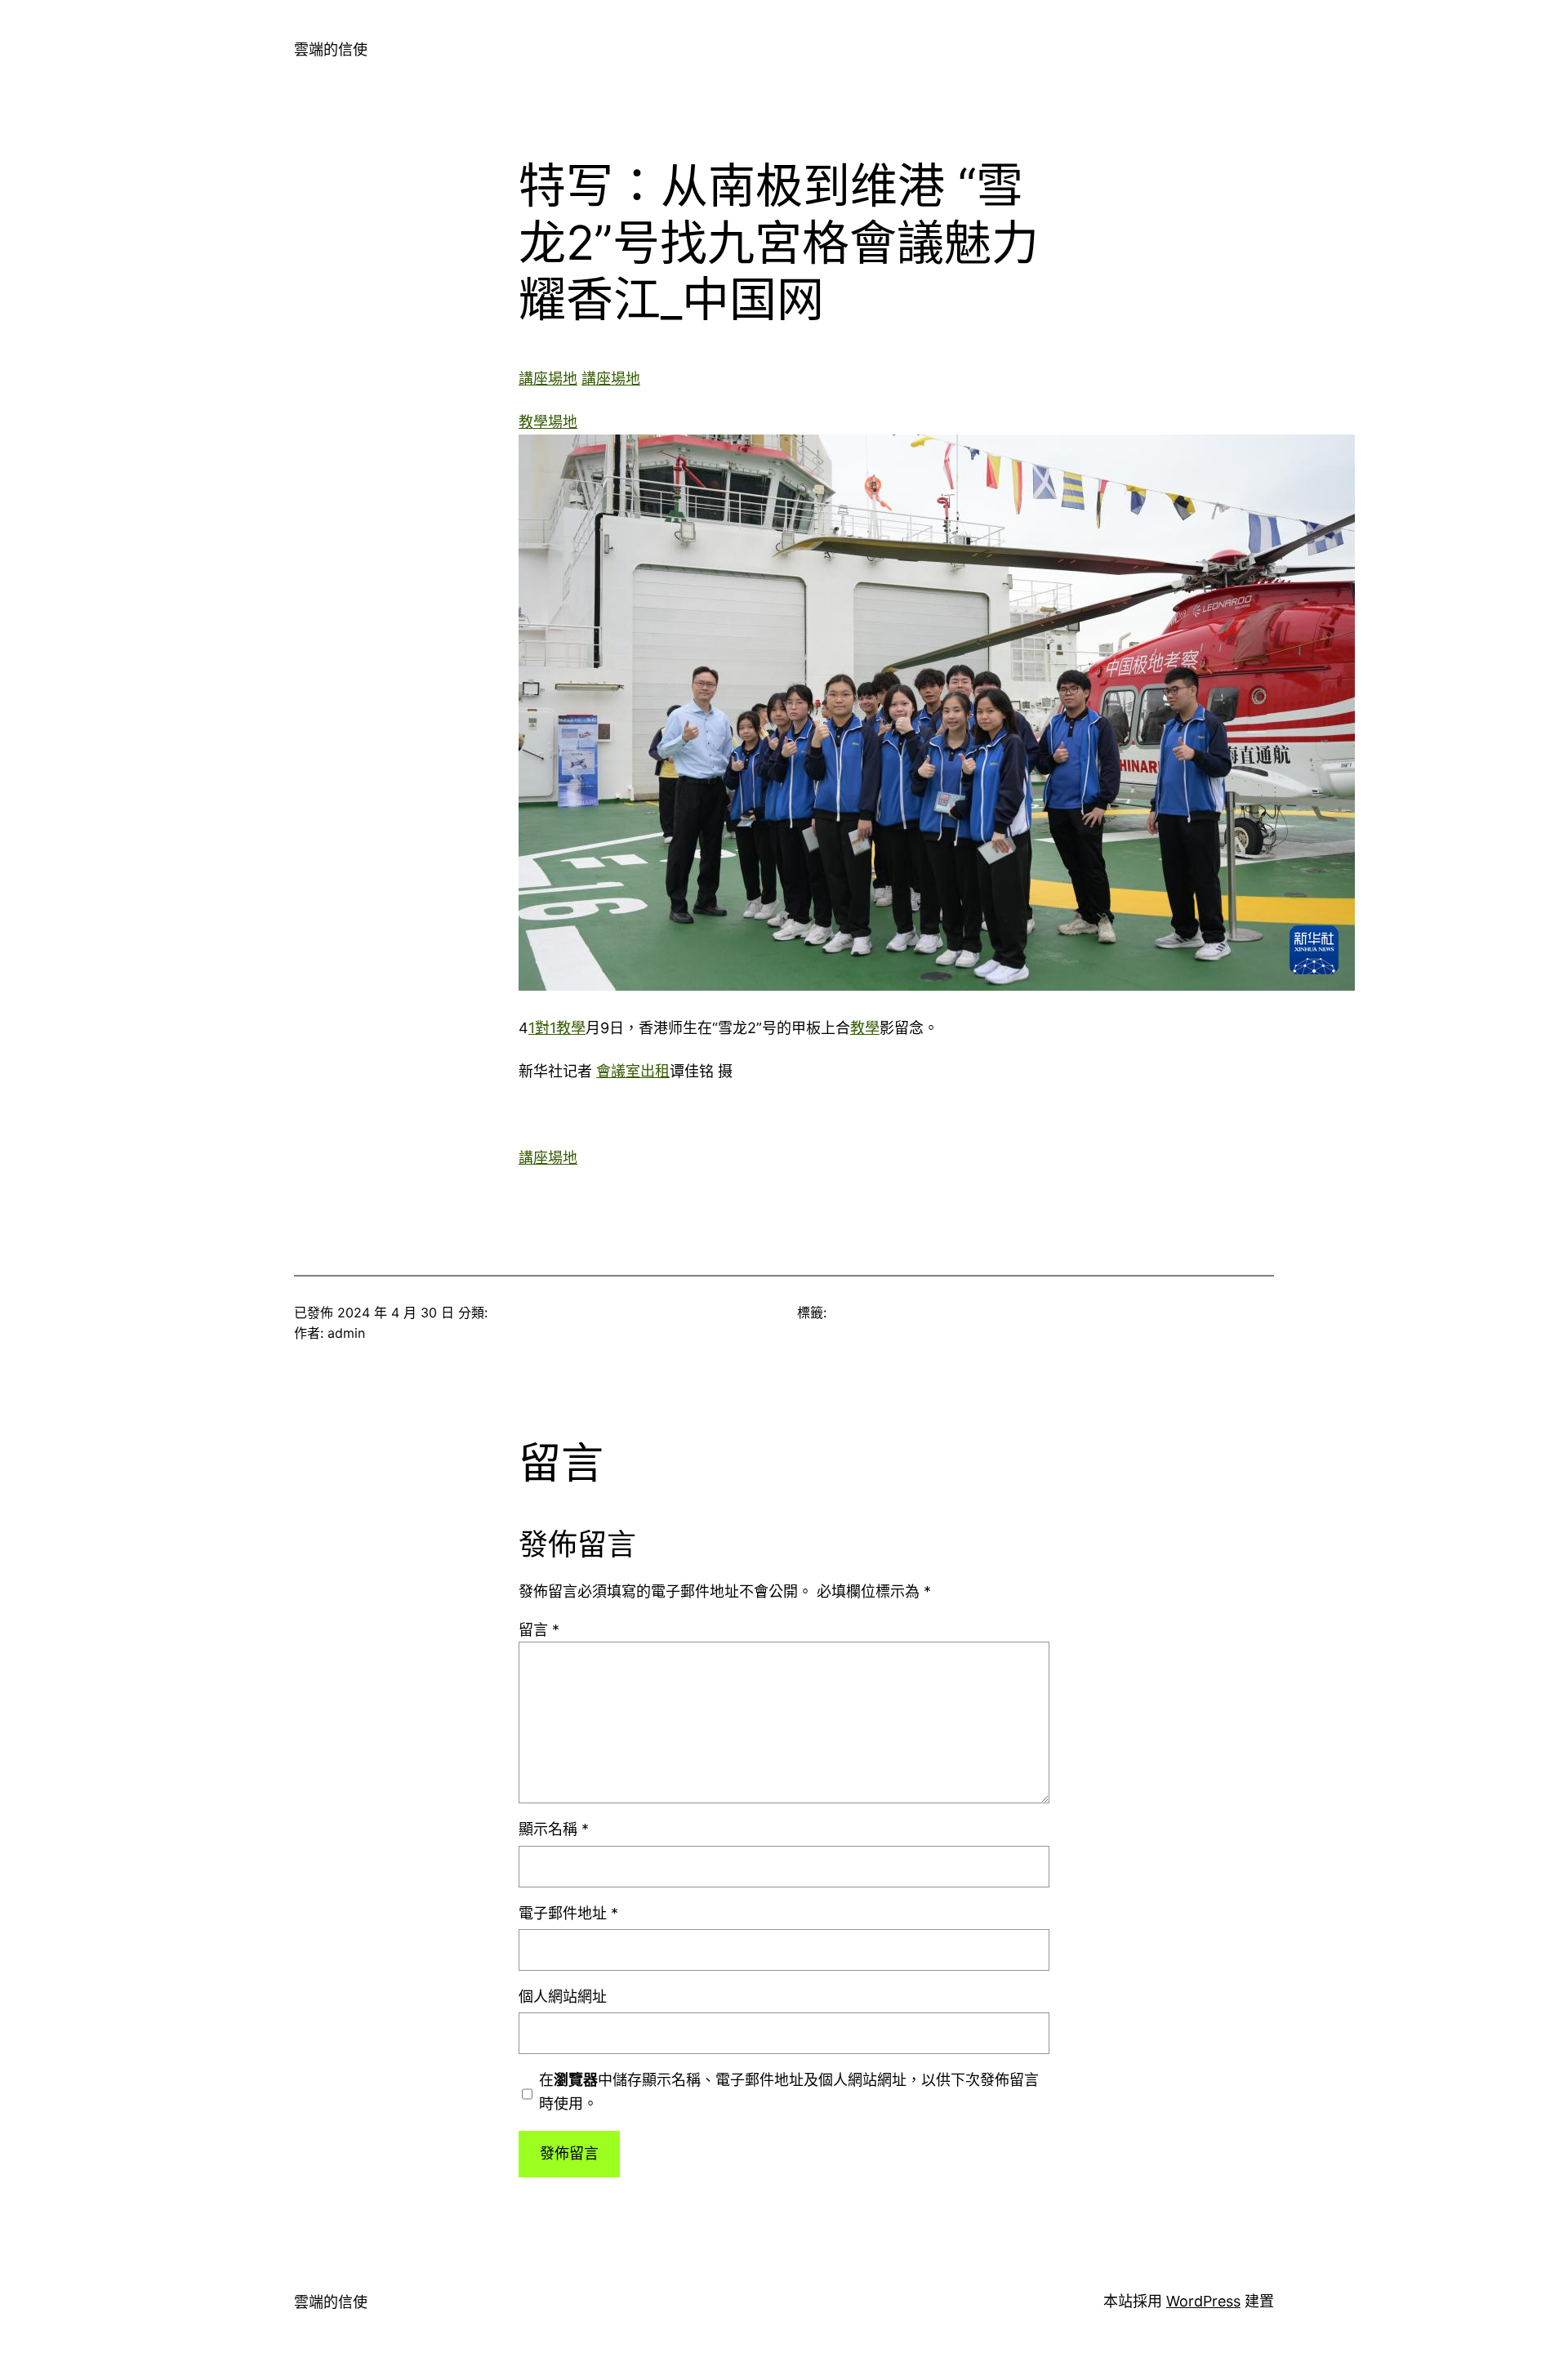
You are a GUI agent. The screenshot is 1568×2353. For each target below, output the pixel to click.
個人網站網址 (563, 1996)
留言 (539, 1630)
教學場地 (548, 422)
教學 (865, 1028)
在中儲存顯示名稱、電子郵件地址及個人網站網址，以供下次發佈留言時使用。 (789, 2092)
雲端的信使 (331, 49)
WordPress (1203, 2301)
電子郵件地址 (568, 1913)
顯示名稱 (554, 1829)
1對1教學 (557, 1028)
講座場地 (548, 379)
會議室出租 (633, 1071)
